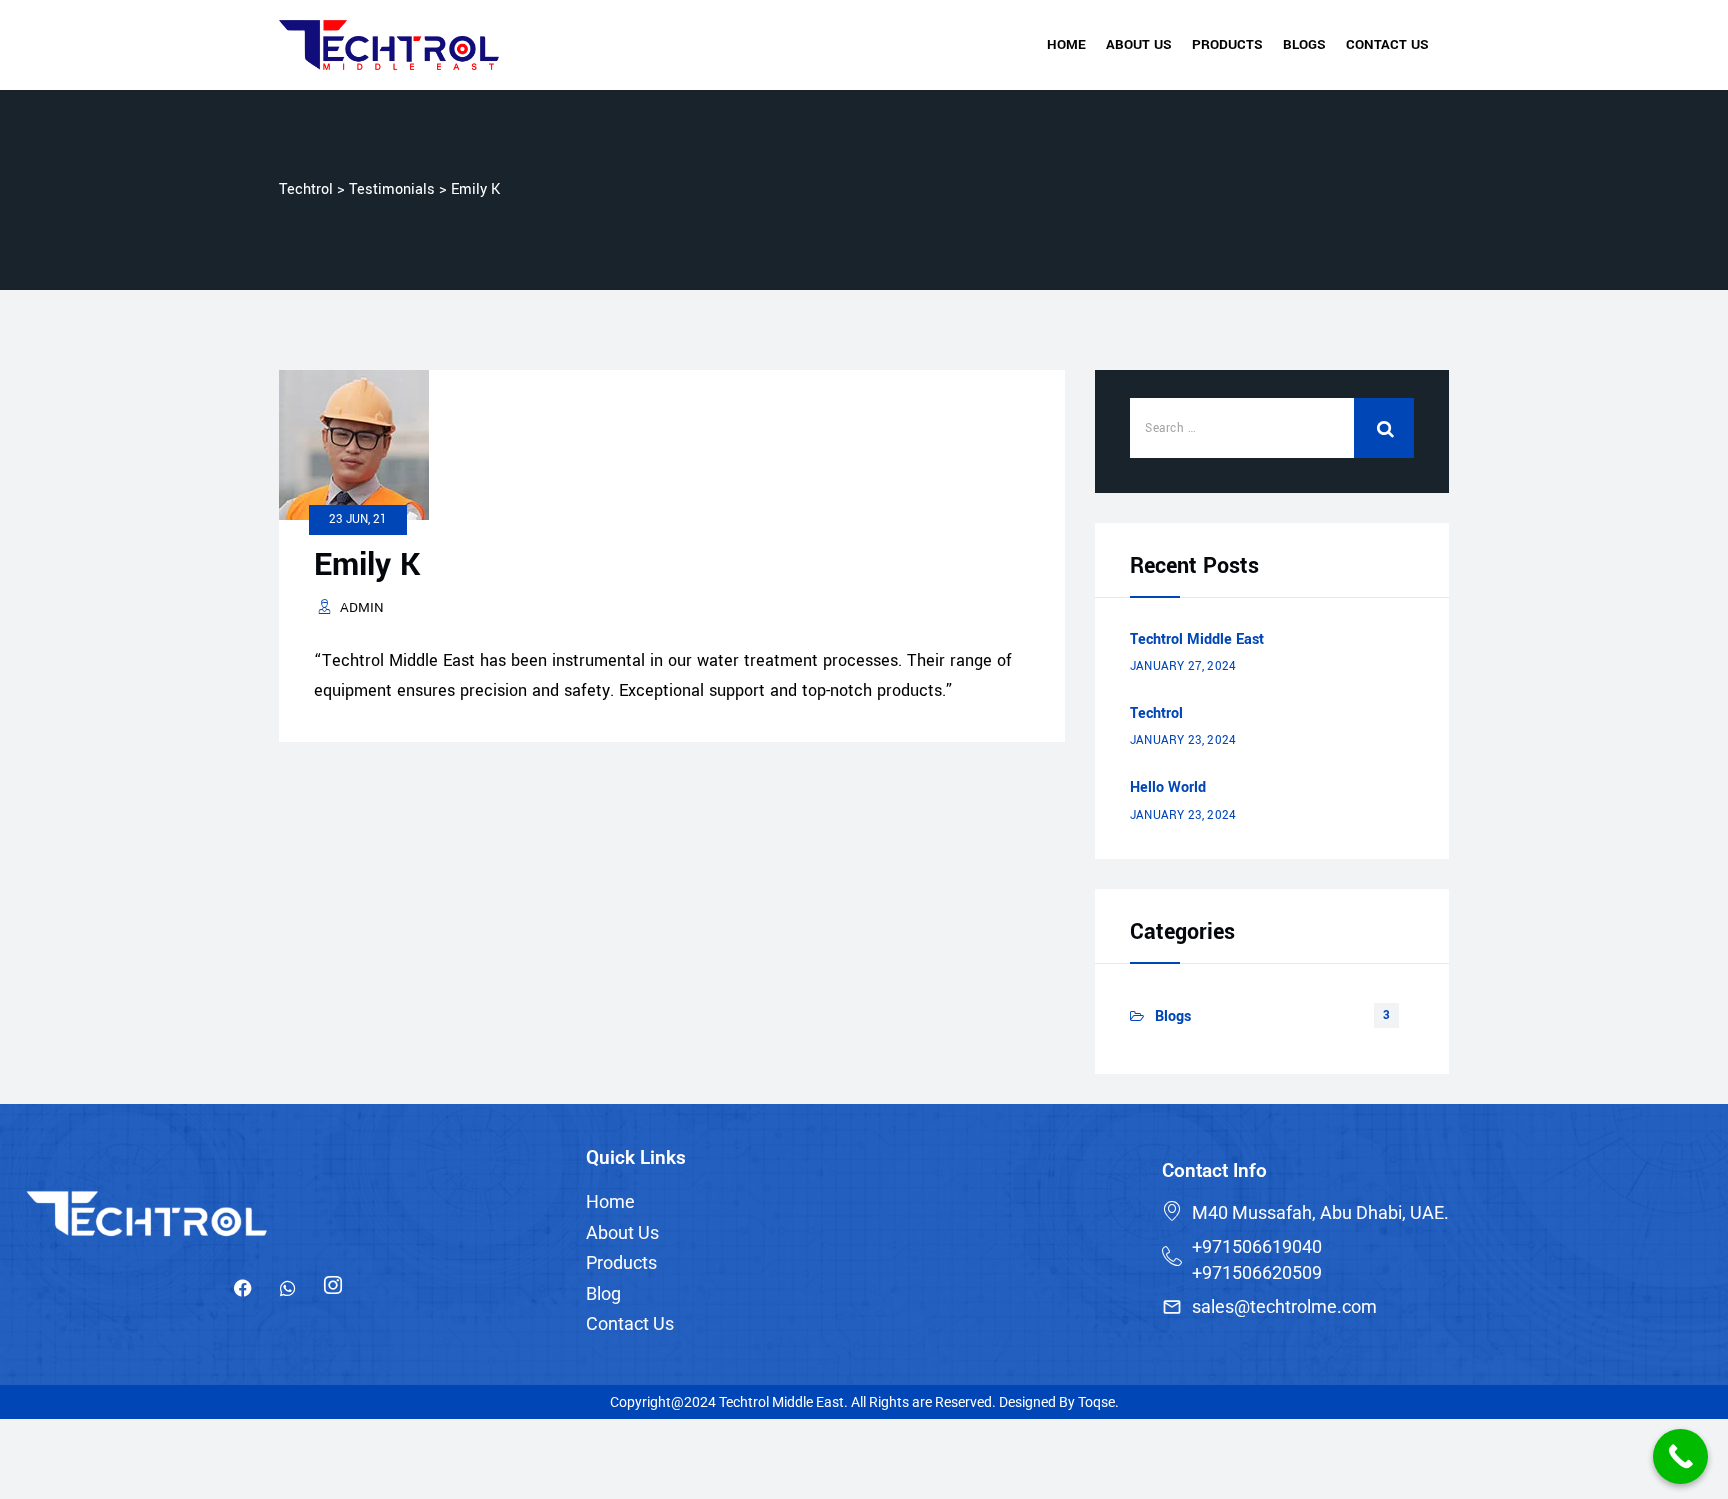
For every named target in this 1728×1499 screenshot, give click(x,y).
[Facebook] (243, 1289)
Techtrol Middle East (1197, 639)
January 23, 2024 (1183, 740)
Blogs (1304, 44)
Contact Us (1387, 44)
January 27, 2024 (1183, 666)
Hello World (1168, 787)
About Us (1139, 44)
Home (1066, 44)
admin (362, 607)
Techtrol (1156, 713)
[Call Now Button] (1680, 1456)
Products (1227, 44)
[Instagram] (333, 1289)
